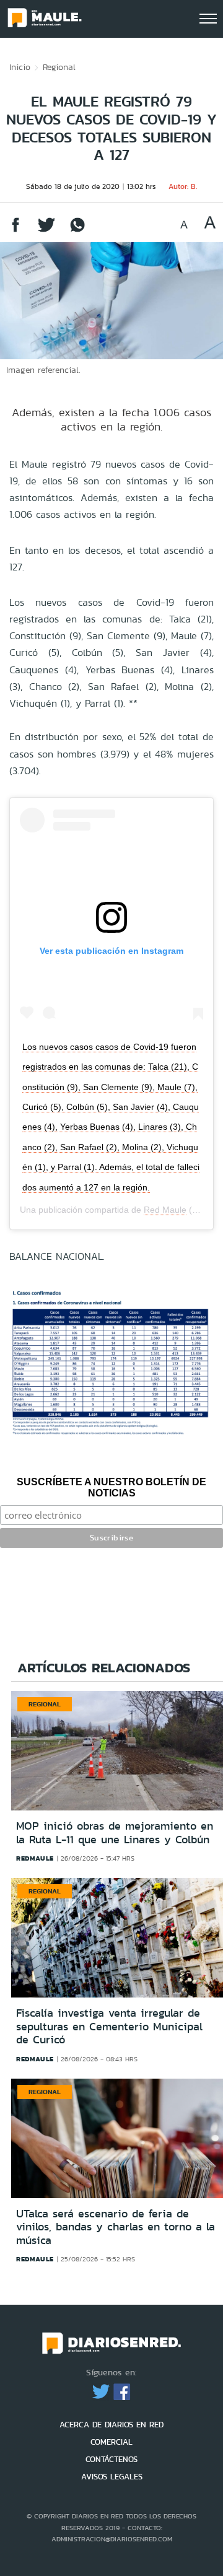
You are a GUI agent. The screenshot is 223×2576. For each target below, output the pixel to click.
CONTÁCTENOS (111, 2459)
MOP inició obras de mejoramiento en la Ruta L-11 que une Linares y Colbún (115, 1833)
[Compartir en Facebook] (15, 231)
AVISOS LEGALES (112, 2477)
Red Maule (165, 1210)
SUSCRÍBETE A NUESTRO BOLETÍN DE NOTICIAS (111, 1487)
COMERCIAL (111, 2442)
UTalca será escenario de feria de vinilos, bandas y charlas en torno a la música (116, 2227)
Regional (59, 67)
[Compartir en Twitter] (46, 231)
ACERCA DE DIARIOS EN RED (111, 2425)
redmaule (35, 1858)
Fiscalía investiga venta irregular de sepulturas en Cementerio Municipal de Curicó (109, 2026)
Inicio (20, 67)
